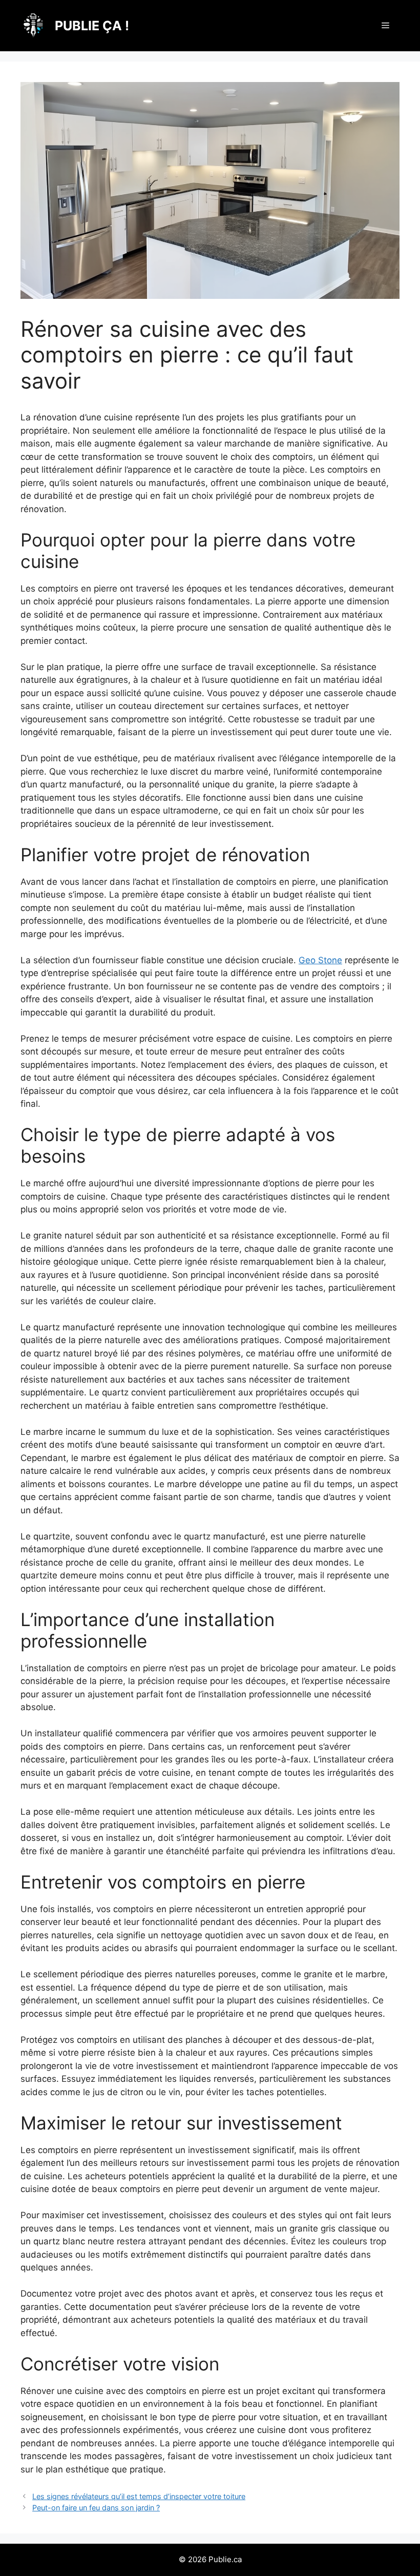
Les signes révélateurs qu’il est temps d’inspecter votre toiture (139, 2496)
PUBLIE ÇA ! (92, 26)
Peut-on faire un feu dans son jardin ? (96, 2508)
